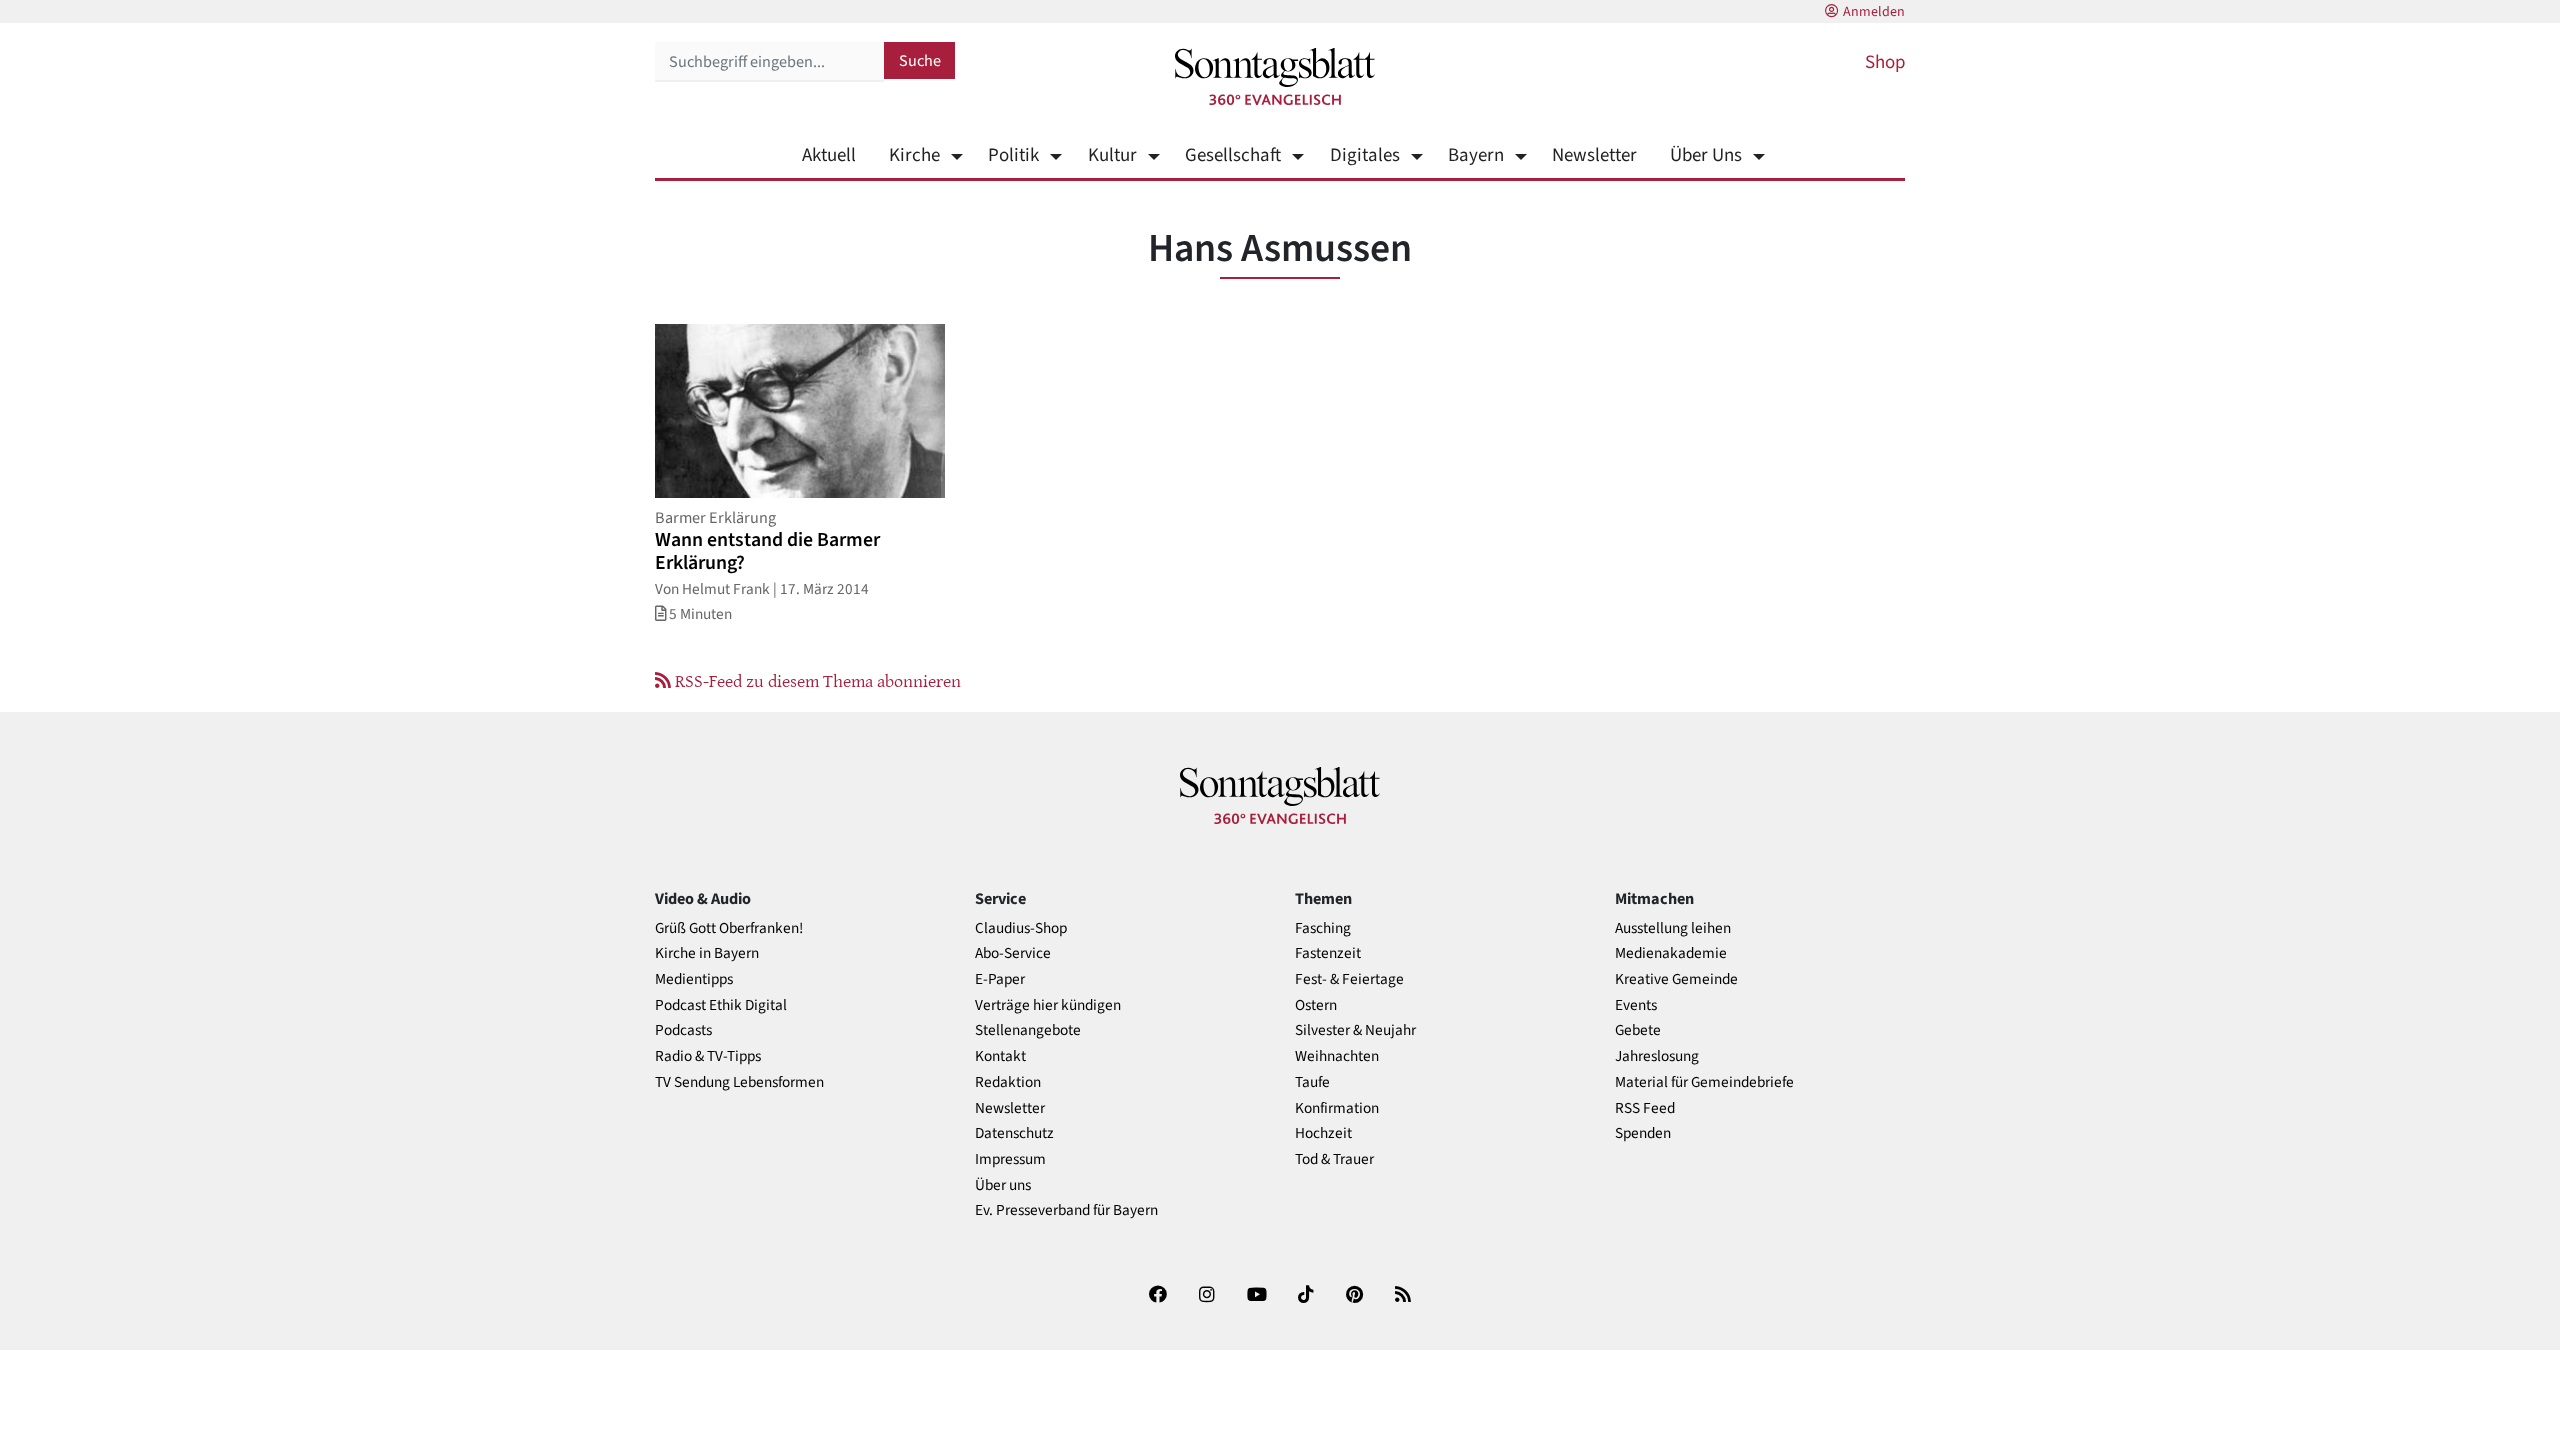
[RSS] (1403, 1298)
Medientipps (694, 979)
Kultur (1112, 155)
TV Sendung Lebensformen (739, 1082)
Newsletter (1594, 155)
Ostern (1316, 1005)
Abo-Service (1013, 953)
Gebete (1638, 1030)
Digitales (1364, 155)
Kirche (914, 155)
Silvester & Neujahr (1355, 1030)
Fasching (1323, 928)
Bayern (1476, 155)
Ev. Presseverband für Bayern (1066, 1210)
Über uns (1003, 1185)
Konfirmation (1337, 1108)
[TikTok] (1306, 1298)
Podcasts (683, 1030)
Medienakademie (1671, 953)
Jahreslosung (1657, 1056)
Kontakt (1000, 1056)
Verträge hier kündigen (1048, 1005)
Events (1636, 1005)
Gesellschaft (1233, 155)
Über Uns (1706, 155)
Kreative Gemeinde (1676, 979)
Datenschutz (1014, 1133)
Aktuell (829, 155)
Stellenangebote (1028, 1030)
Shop (1885, 62)
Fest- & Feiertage (1349, 979)
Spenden (1643, 1133)
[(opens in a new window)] (1158, 1298)
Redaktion (1008, 1082)
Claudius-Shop (1021, 928)
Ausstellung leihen (1673, 928)
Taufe (1312, 1082)
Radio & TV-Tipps (708, 1056)
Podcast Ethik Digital (721, 1005)
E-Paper (1000, 979)
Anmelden (1874, 12)
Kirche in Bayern (707, 953)
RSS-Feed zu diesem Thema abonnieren (816, 680)
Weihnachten (1337, 1056)
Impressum (1010, 1159)
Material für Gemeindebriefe (1704, 1082)
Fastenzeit (1328, 953)
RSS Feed (1645, 1108)
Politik (1013, 155)
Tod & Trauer (1334, 1159)
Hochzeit (1323, 1133)
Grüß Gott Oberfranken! (729, 928)
